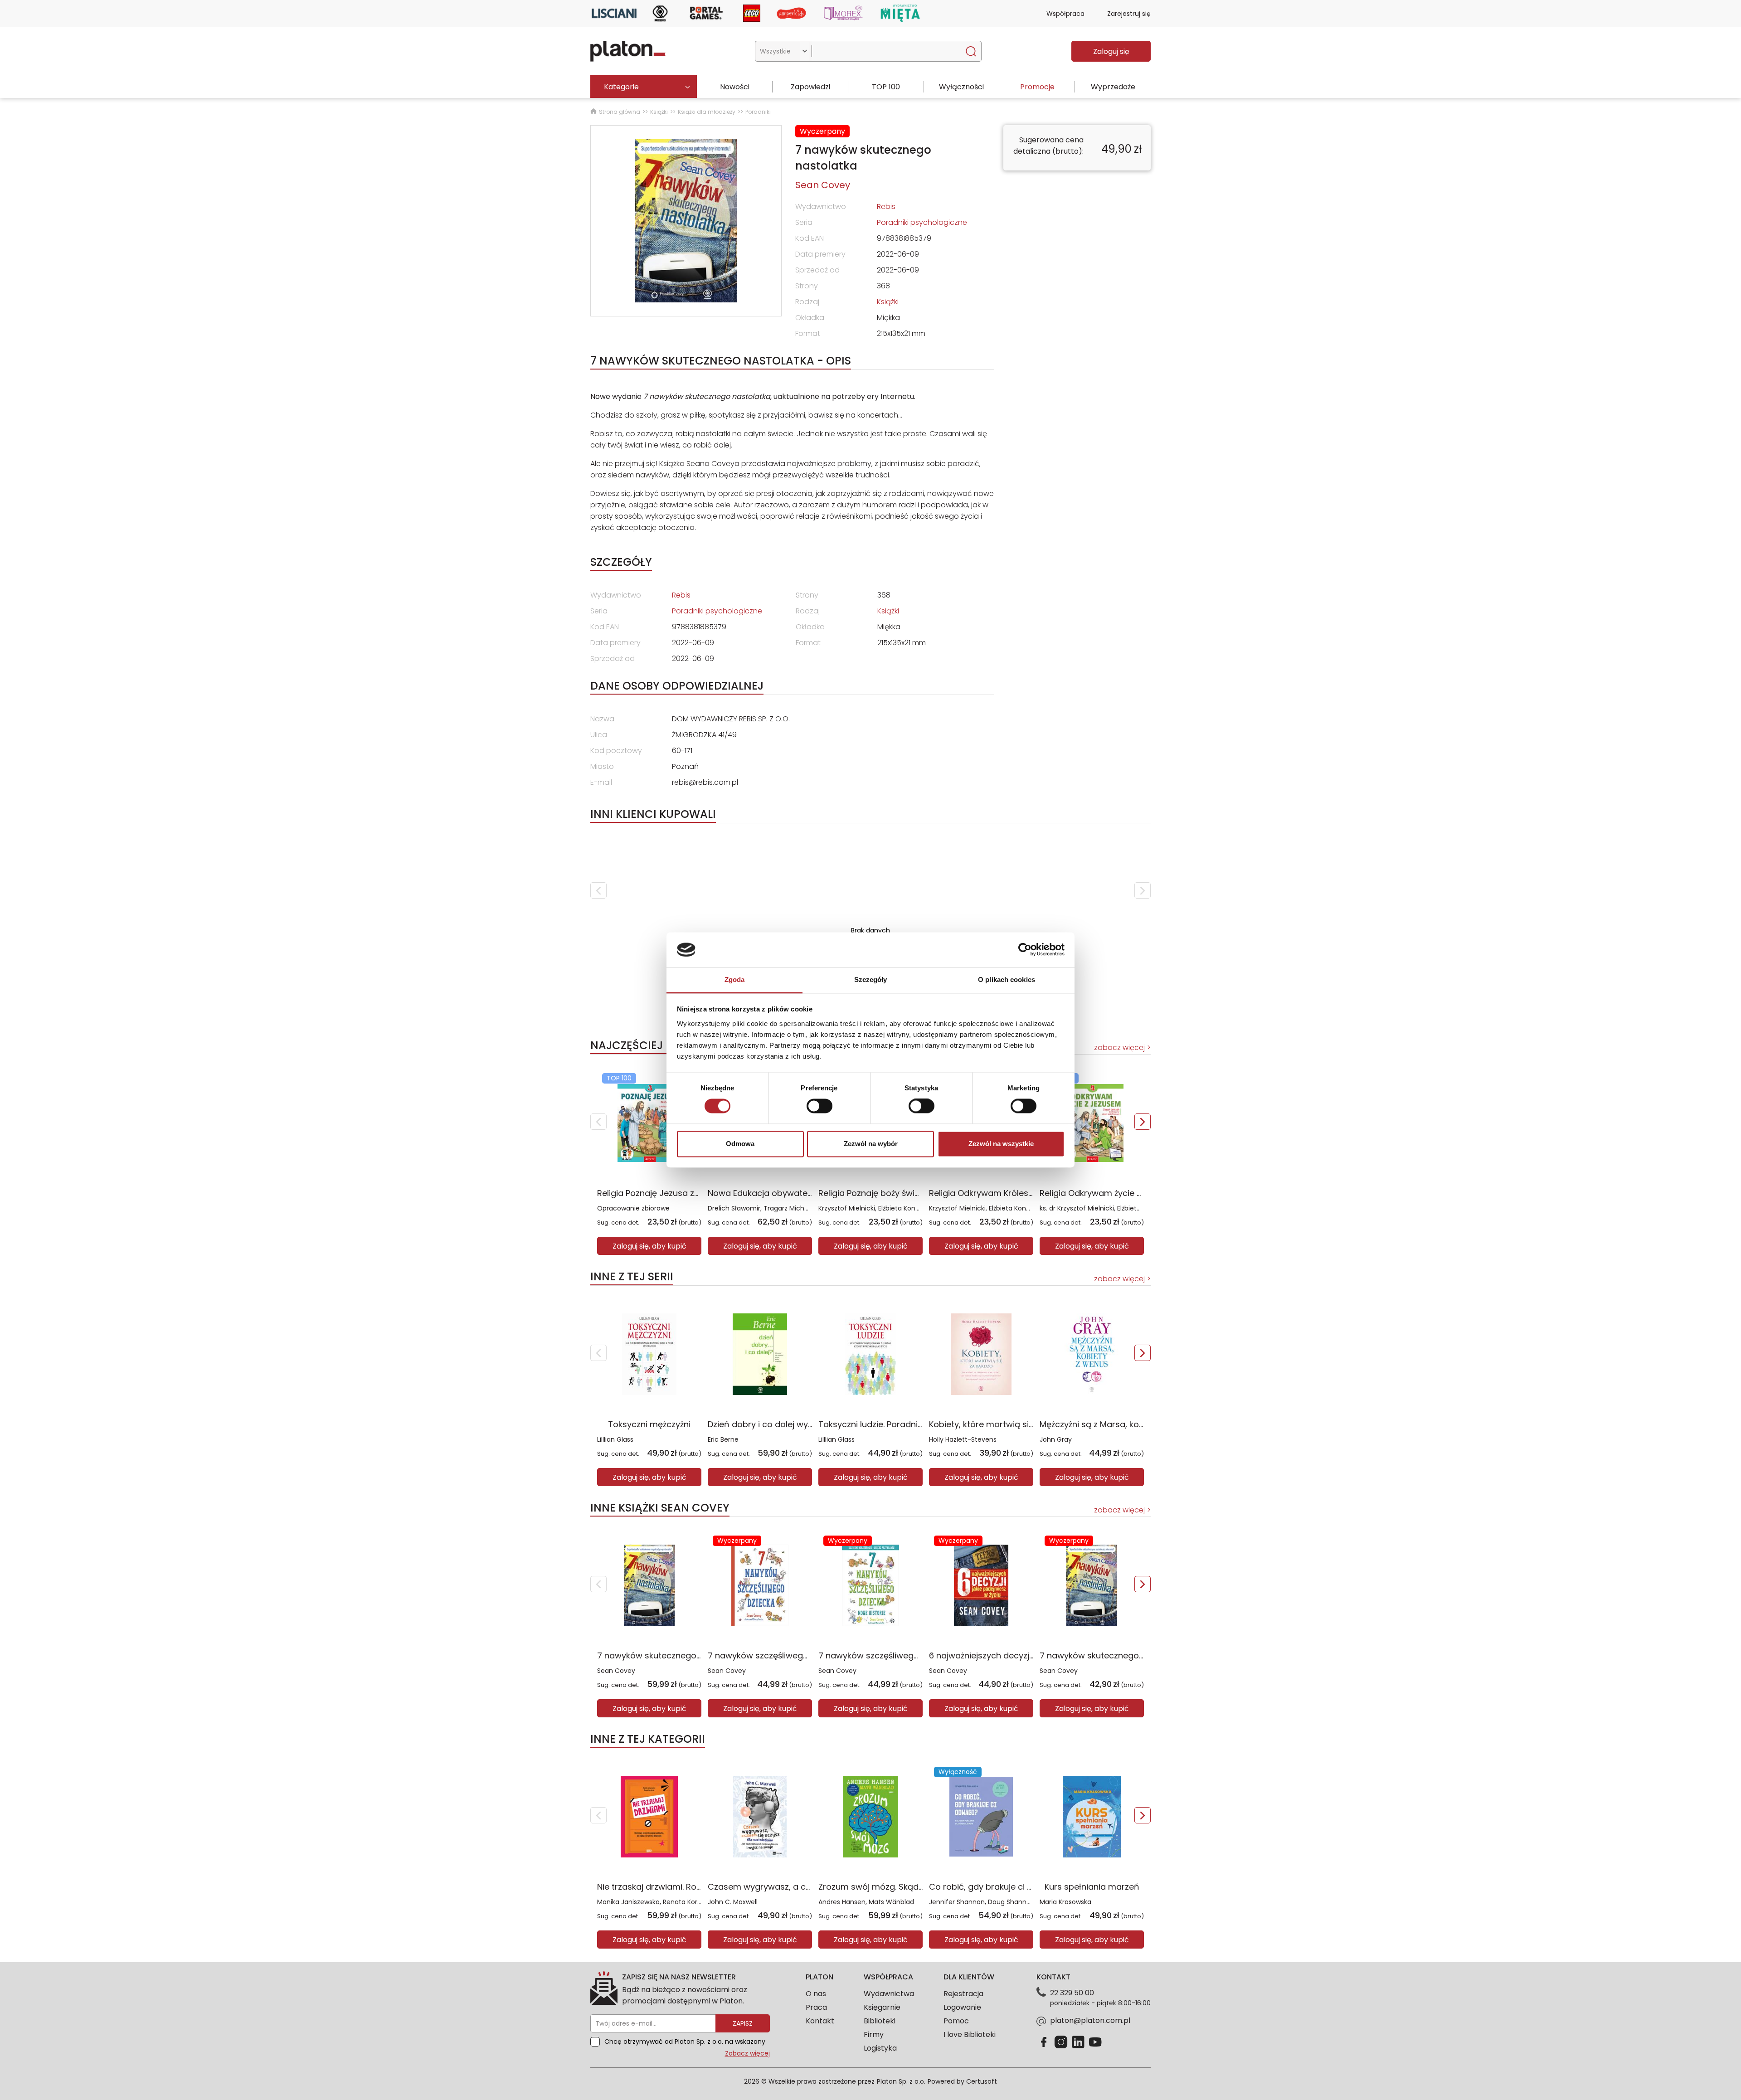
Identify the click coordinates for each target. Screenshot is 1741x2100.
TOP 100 (886, 87)
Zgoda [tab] (735, 980)
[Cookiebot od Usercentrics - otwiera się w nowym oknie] (1025, 950)
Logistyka (880, 2048)
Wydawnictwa (889, 1994)
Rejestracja (963, 1994)
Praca (816, 2007)
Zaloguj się (1111, 51)
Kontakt (820, 2021)
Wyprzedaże (1113, 87)
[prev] (598, 890)
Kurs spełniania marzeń (1092, 1887)
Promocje (1037, 87)
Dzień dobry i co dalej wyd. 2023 (772, 1424)
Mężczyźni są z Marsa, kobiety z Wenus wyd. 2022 (1139, 1424)
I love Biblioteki (970, 2034)
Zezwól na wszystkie (1001, 1144)
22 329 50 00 (1072, 1993)
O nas (816, 1994)
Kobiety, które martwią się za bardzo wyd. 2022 (1024, 1424)
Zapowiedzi (810, 87)
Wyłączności (961, 87)
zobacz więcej (1119, 1048)
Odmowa (740, 1144)
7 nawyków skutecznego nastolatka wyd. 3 (1126, 1655)
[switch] (819, 1106)
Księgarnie (882, 2007)
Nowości (735, 87)
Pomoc (956, 2021)
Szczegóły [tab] (871, 980)
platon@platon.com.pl (1090, 2020)
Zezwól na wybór (871, 1144)
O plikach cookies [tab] (1007, 980)
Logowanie (962, 2007)
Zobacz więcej (747, 2053)
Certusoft (982, 2081)
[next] (1143, 890)
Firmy (874, 2034)
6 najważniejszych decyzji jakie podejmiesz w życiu (1030, 1655)
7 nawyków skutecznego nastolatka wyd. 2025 (691, 1655)
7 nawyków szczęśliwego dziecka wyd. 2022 (796, 1655)
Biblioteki (880, 2021)
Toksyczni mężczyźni (649, 1424)
